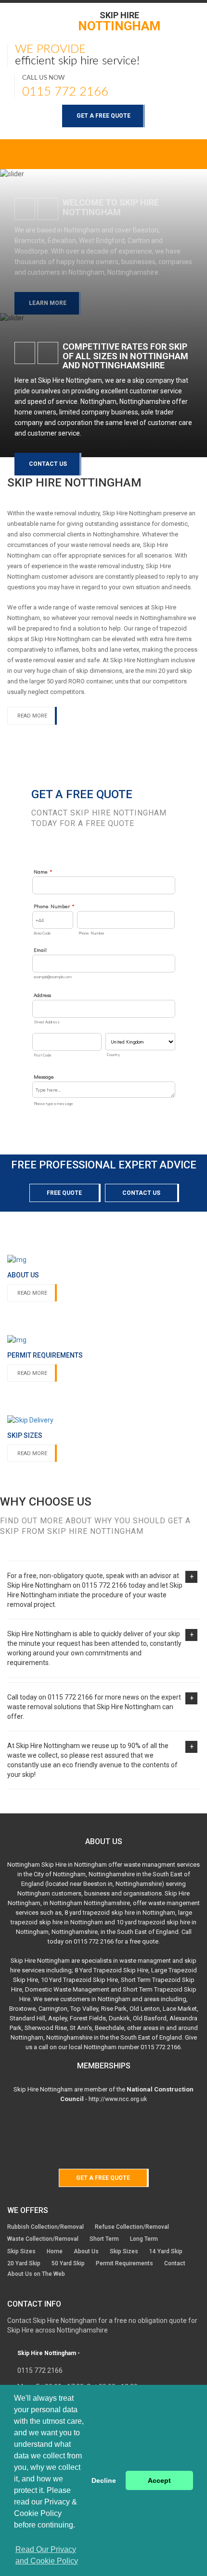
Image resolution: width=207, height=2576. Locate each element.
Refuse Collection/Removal (132, 2227)
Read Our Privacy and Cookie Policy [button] (47, 2555)
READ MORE (32, 716)
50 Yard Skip (68, 2263)
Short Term (104, 2239)
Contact (175, 2263)
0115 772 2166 (65, 92)
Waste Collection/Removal (43, 2239)
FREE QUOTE (64, 1193)
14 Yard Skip (166, 2251)
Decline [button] (104, 2480)
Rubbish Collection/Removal (45, 2227)
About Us (86, 2251)
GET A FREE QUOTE (103, 116)
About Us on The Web (36, 2274)
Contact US (141, 1193)
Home (55, 2251)
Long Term (144, 2239)
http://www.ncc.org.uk (118, 2099)
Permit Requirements (124, 2263)
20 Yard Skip (24, 2263)
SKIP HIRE (119, 21)
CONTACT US (48, 464)
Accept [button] (159, 2480)
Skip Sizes (21, 2251)
